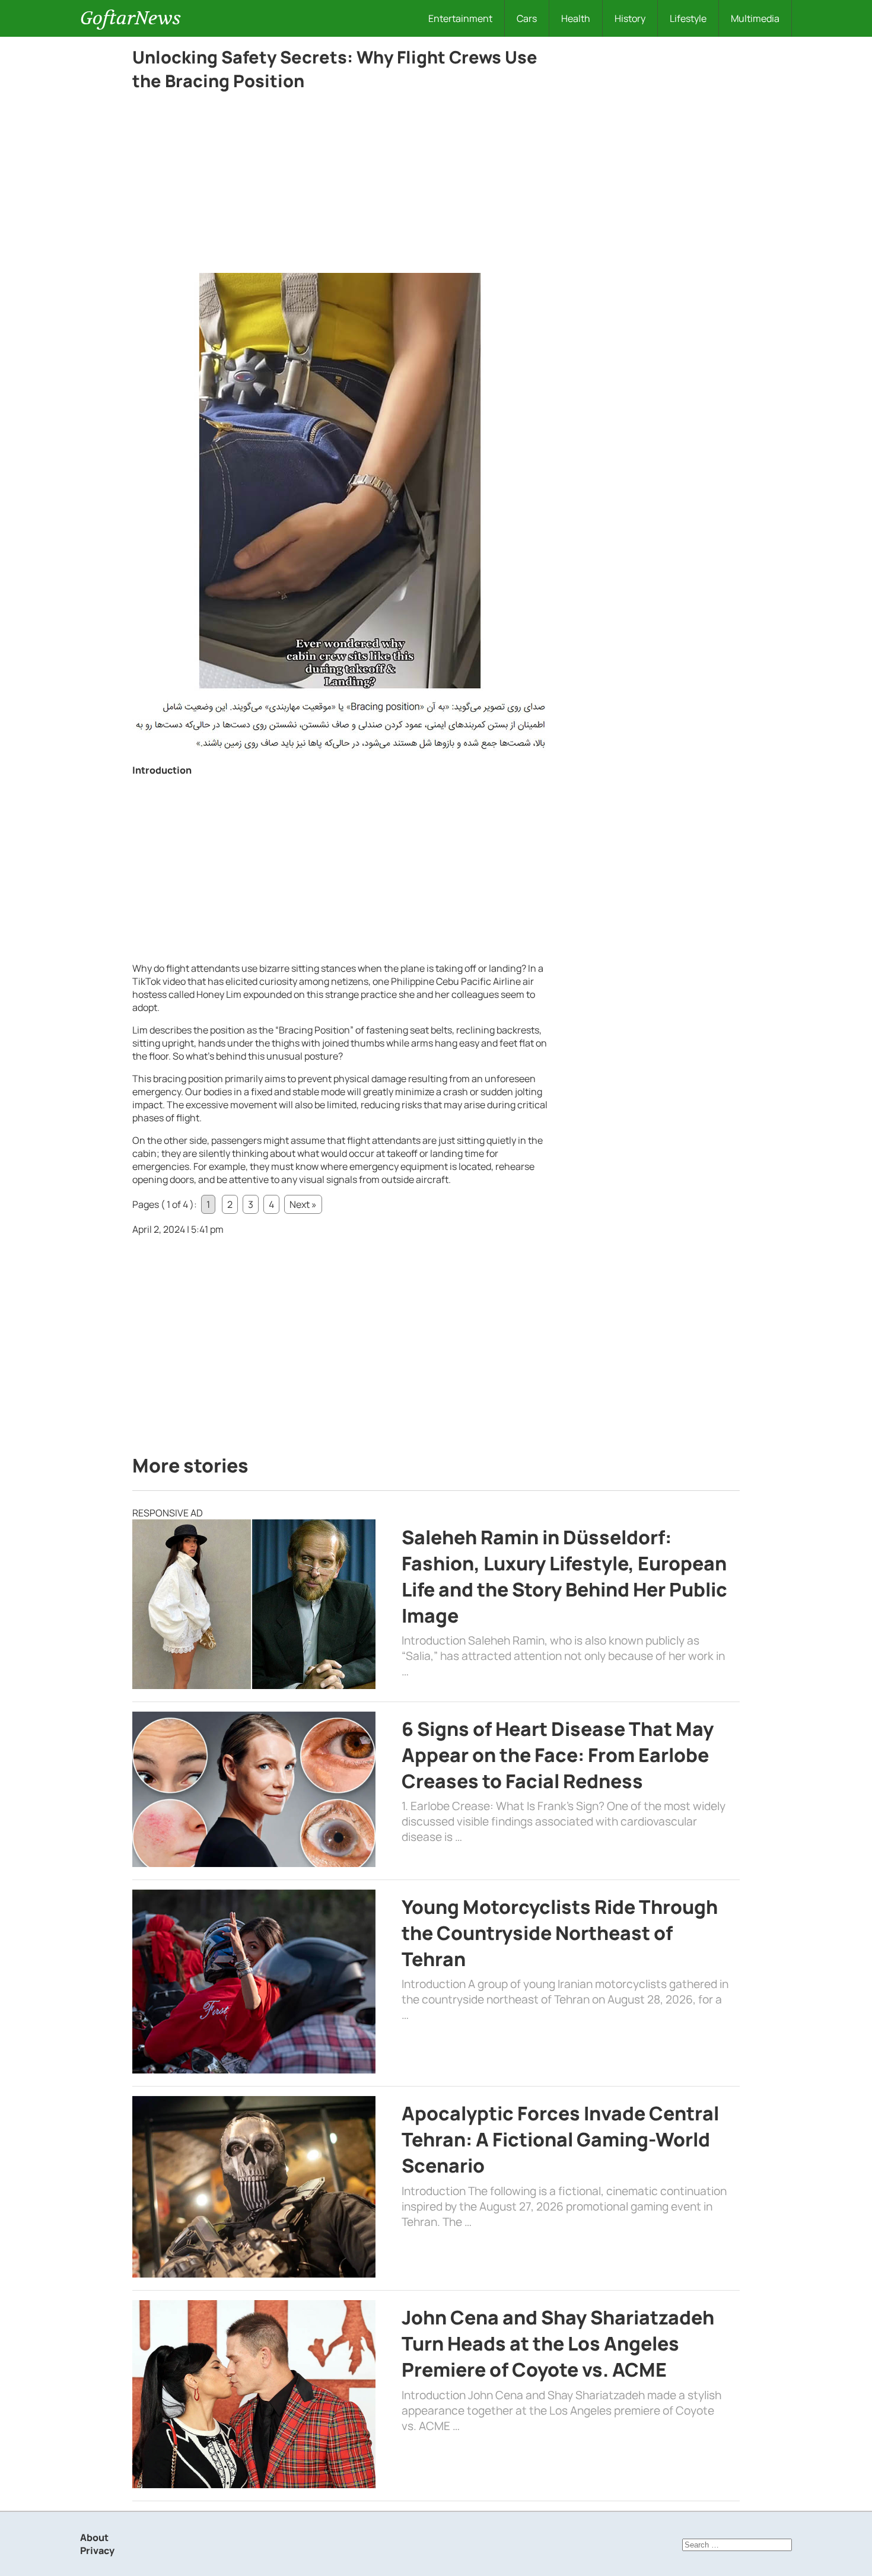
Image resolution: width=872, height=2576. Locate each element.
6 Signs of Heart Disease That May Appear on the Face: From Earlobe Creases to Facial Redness (558, 1755)
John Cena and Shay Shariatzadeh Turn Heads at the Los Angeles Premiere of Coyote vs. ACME (558, 2343)
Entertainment (460, 18)
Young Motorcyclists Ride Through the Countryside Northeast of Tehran (560, 1933)
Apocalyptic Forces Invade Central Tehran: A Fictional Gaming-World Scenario (560, 2139)
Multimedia (755, 18)
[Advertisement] (340, 185)
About (94, 2537)
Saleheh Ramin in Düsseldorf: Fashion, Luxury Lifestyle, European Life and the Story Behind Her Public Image (564, 1576)
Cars (527, 18)
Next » (303, 1204)
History (630, 18)
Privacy (97, 2550)
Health (576, 18)
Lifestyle (688, 18)
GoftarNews (131, 18)
